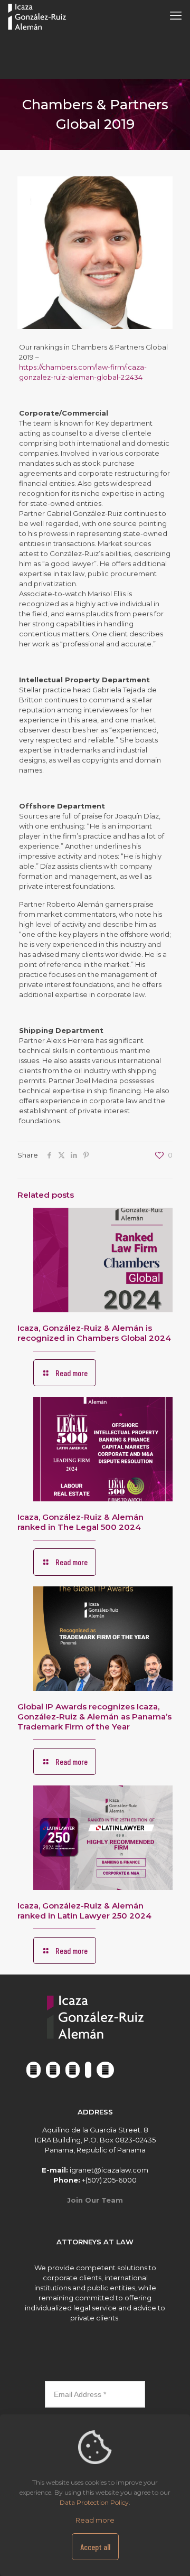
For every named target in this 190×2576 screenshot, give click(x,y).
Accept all (95, 2547)
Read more (95, 2520)
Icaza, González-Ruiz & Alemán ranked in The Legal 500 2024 (80, 1522)
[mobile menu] (176, 16)
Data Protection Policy (94, 2502)
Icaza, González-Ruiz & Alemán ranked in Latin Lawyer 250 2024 (84, 1911)
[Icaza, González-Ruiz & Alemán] (37, 16)
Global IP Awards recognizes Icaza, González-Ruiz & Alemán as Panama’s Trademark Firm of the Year (94, 1717)
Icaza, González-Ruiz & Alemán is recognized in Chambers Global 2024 (94, 1333)
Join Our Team (95, 2200)
